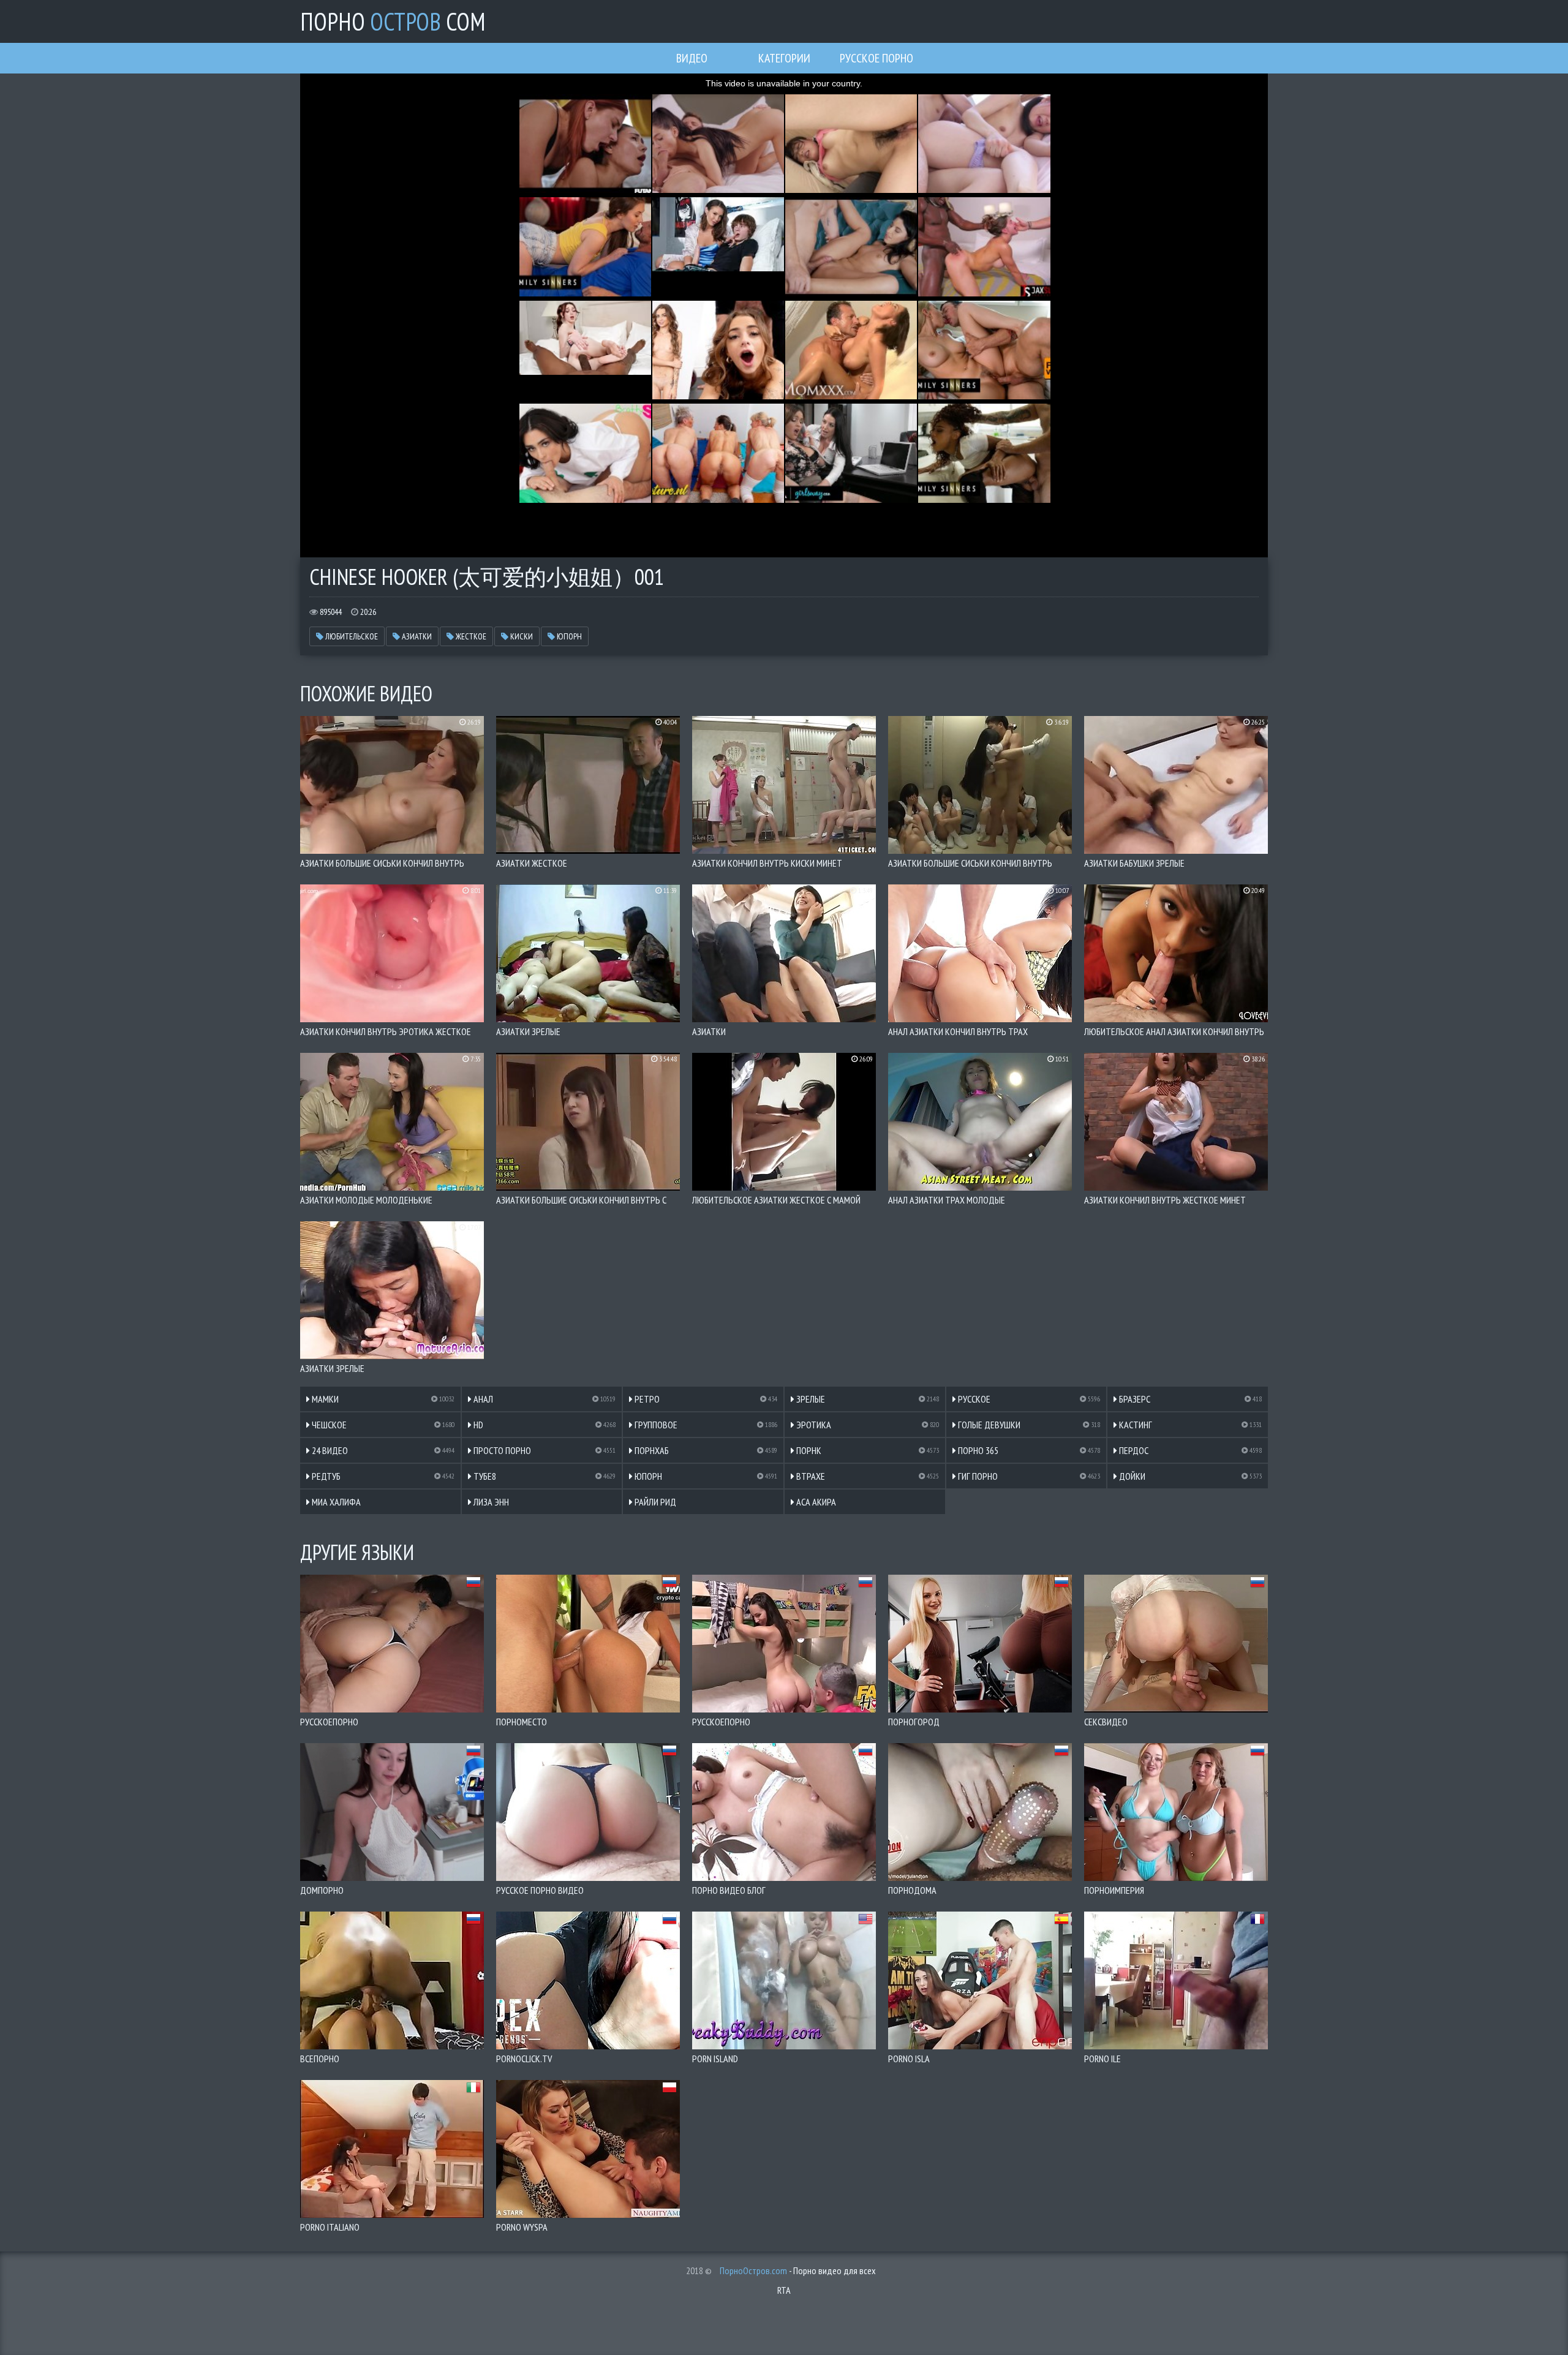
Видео (692, 58)
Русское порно (876, 58)
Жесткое (470, 636)
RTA (784, 2290)
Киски (521, 636)
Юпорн (568, 636)
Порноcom (393, 21)
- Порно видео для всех (798, 2270)
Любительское (351, 636)
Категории (784, 58)
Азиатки (416, 636)
